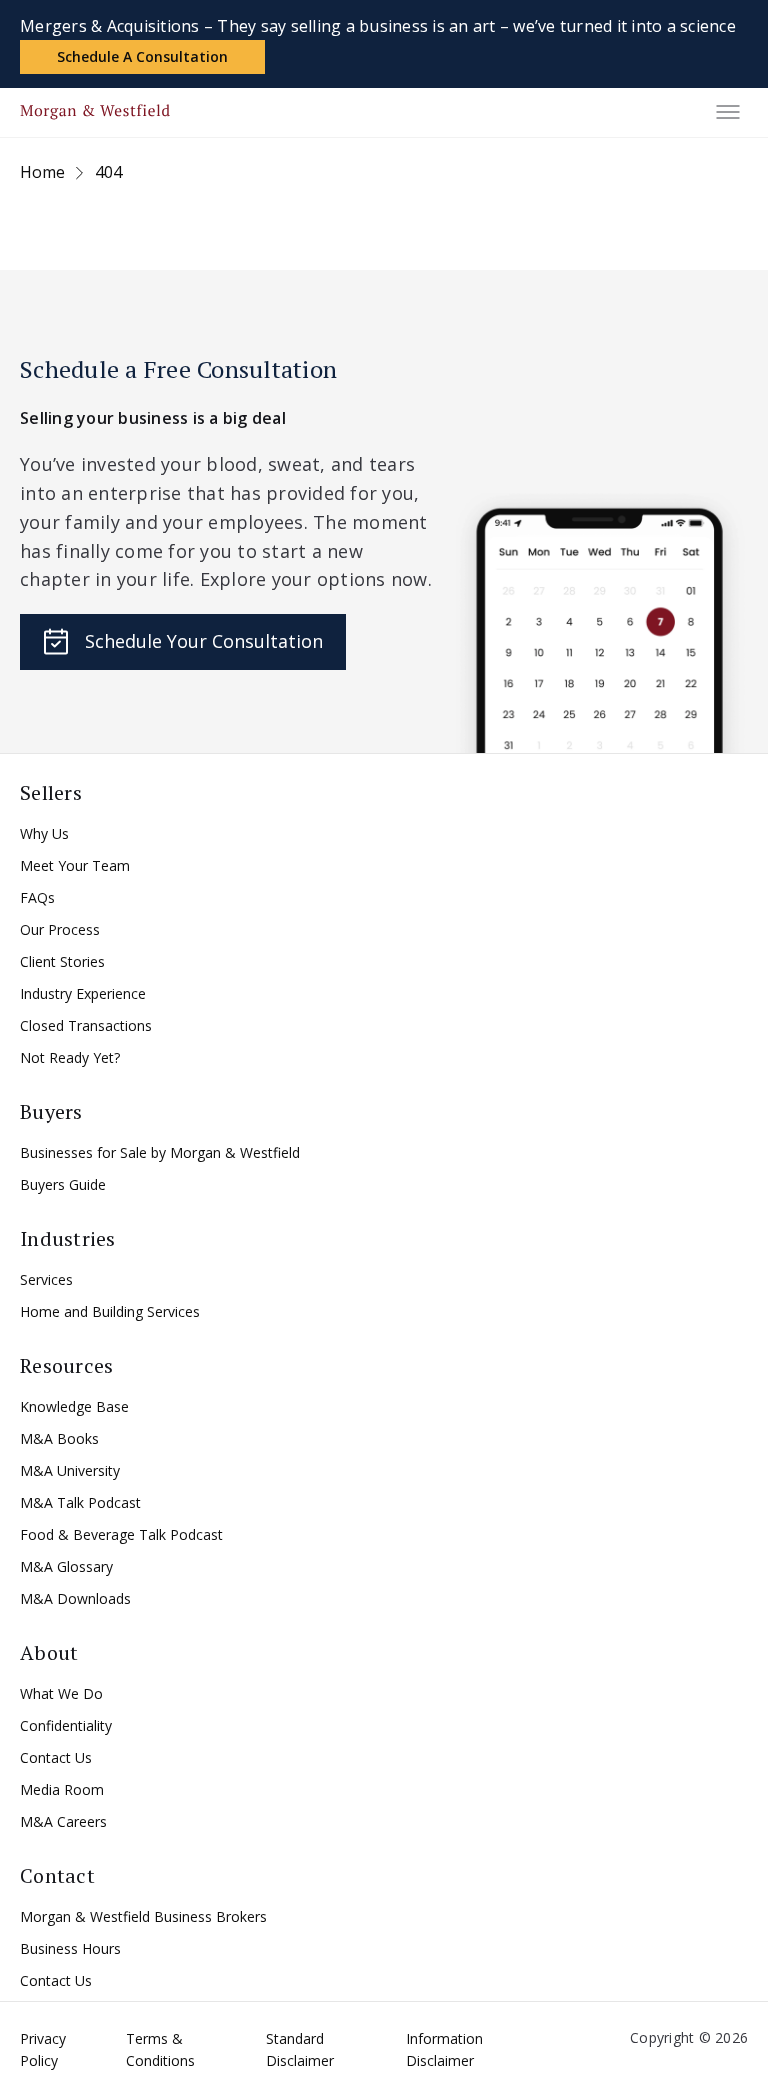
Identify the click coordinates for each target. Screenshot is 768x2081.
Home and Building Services (110, 1311)
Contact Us (56, 1757)
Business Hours (70, 1948)
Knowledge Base (74, 1406)
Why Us (44, 833)
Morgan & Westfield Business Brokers (143, 1916)
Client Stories (62, 961)
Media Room (62, 1789)
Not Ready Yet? (70, 1057)
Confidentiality (66, 1725)
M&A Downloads (75, 1598)
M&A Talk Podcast (80, 1502)
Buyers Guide (63, 1184)
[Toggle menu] (728, 112)
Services (46, 1279)
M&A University (70, 1470)
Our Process (60, 929)
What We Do (61, 1693)
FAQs (37, 897)
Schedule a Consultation (142, 56)
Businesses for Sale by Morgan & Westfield (160, 1152)
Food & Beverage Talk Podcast (121, 1534)
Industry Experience (83, 993)
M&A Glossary (66, 1566)
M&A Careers (63, 1821)
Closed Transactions (86, 1025)
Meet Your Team (75, 865)
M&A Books (59, 1438)
